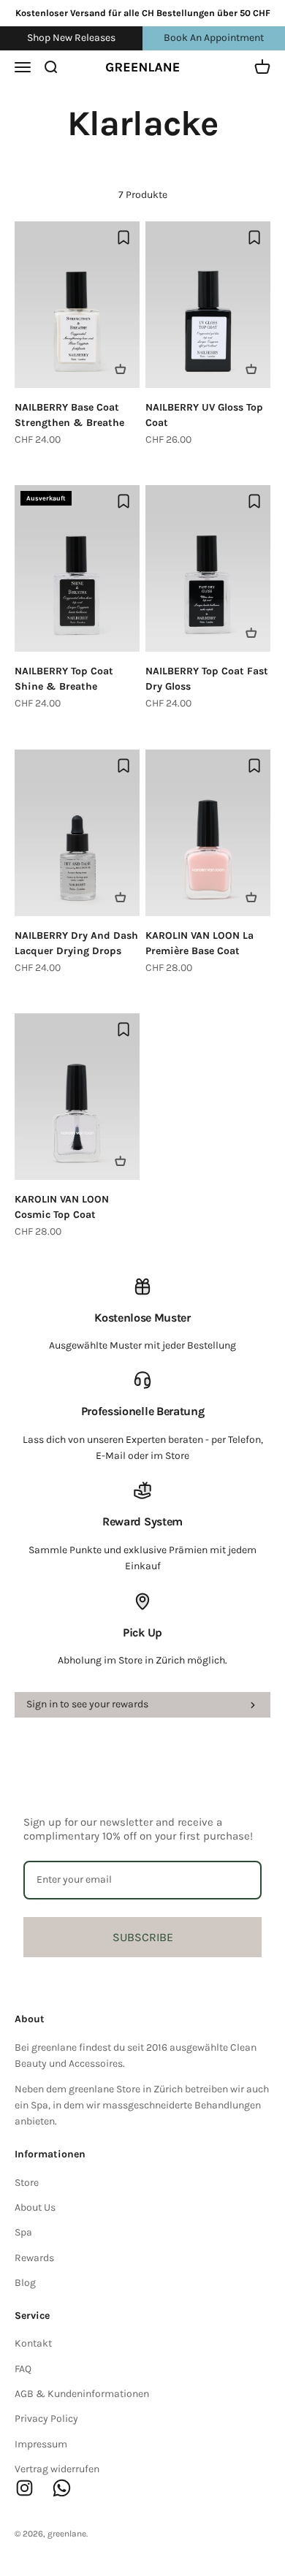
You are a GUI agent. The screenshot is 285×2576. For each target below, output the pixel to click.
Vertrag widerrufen (57, 2469)
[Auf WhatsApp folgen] (62, 2488)
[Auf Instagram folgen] (24, 2488)
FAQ (23, 2369)
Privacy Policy (46, 2419)
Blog (25, 2283)
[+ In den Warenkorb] (121, 369)
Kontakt (33, 2343)
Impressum (41, 2444)
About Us (35, 2207)
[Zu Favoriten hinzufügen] (123, 237)
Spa (23, 2232)
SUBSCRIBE (143, 1937)
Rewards (34, 2258)
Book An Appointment (214, 38)
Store (27, 2183)
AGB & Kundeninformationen (82, 2394)
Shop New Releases (71, 38)
